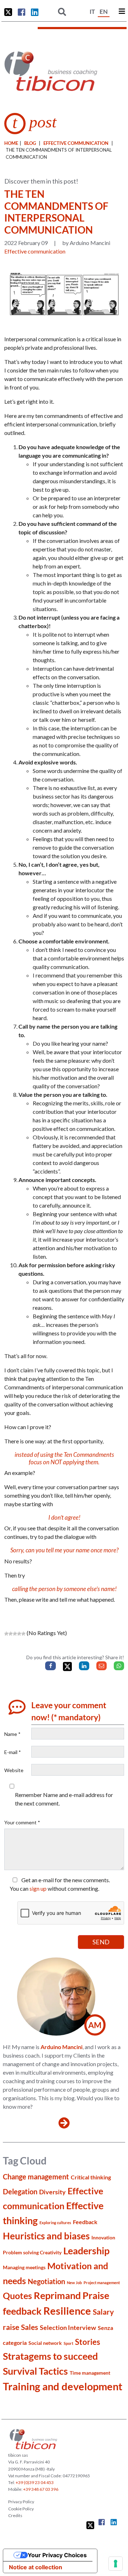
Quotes (17, 2295)
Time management (90, 2373)
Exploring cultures (55, 2223)
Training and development (63, 2386)
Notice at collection (36, 2567)
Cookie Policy (21, 2509)
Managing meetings (24, 2267)
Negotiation (46, 2281)
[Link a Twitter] (8, 12)
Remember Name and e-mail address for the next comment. (64, 1799)
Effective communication (76, 143)
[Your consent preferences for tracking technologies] (116, 2564)
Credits (15, 2515)
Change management (36, 2177)
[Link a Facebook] (22, 12)
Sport (68, 2343)
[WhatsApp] (119, 1666)
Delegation (20, 2192)
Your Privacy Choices (57, 2555)
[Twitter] (67, 1666)
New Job (74, 2283)
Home (11, 143)
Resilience (67, 2311)
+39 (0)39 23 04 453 (35, 2482)
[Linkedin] (84, 1666)
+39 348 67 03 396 (41, 2489)
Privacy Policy (21, 2502)
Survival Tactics (35, 2371)
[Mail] (102, 1666)
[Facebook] (50, 1666)
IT (92, 12)
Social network (45, 2343)
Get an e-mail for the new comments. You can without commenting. (60, 1884)
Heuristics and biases (46, 2236)
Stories (88, 2342)
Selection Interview (68, 2327)
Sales (30, 2327)
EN (104, 12)
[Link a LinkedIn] (35, 12)
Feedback (85, 2222)
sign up (38, 1888)
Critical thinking (91, 2177)
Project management (102, 2283)
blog (30, 143)
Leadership (86, 2251)
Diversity (52, 2192)
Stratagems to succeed (50, 2356)
